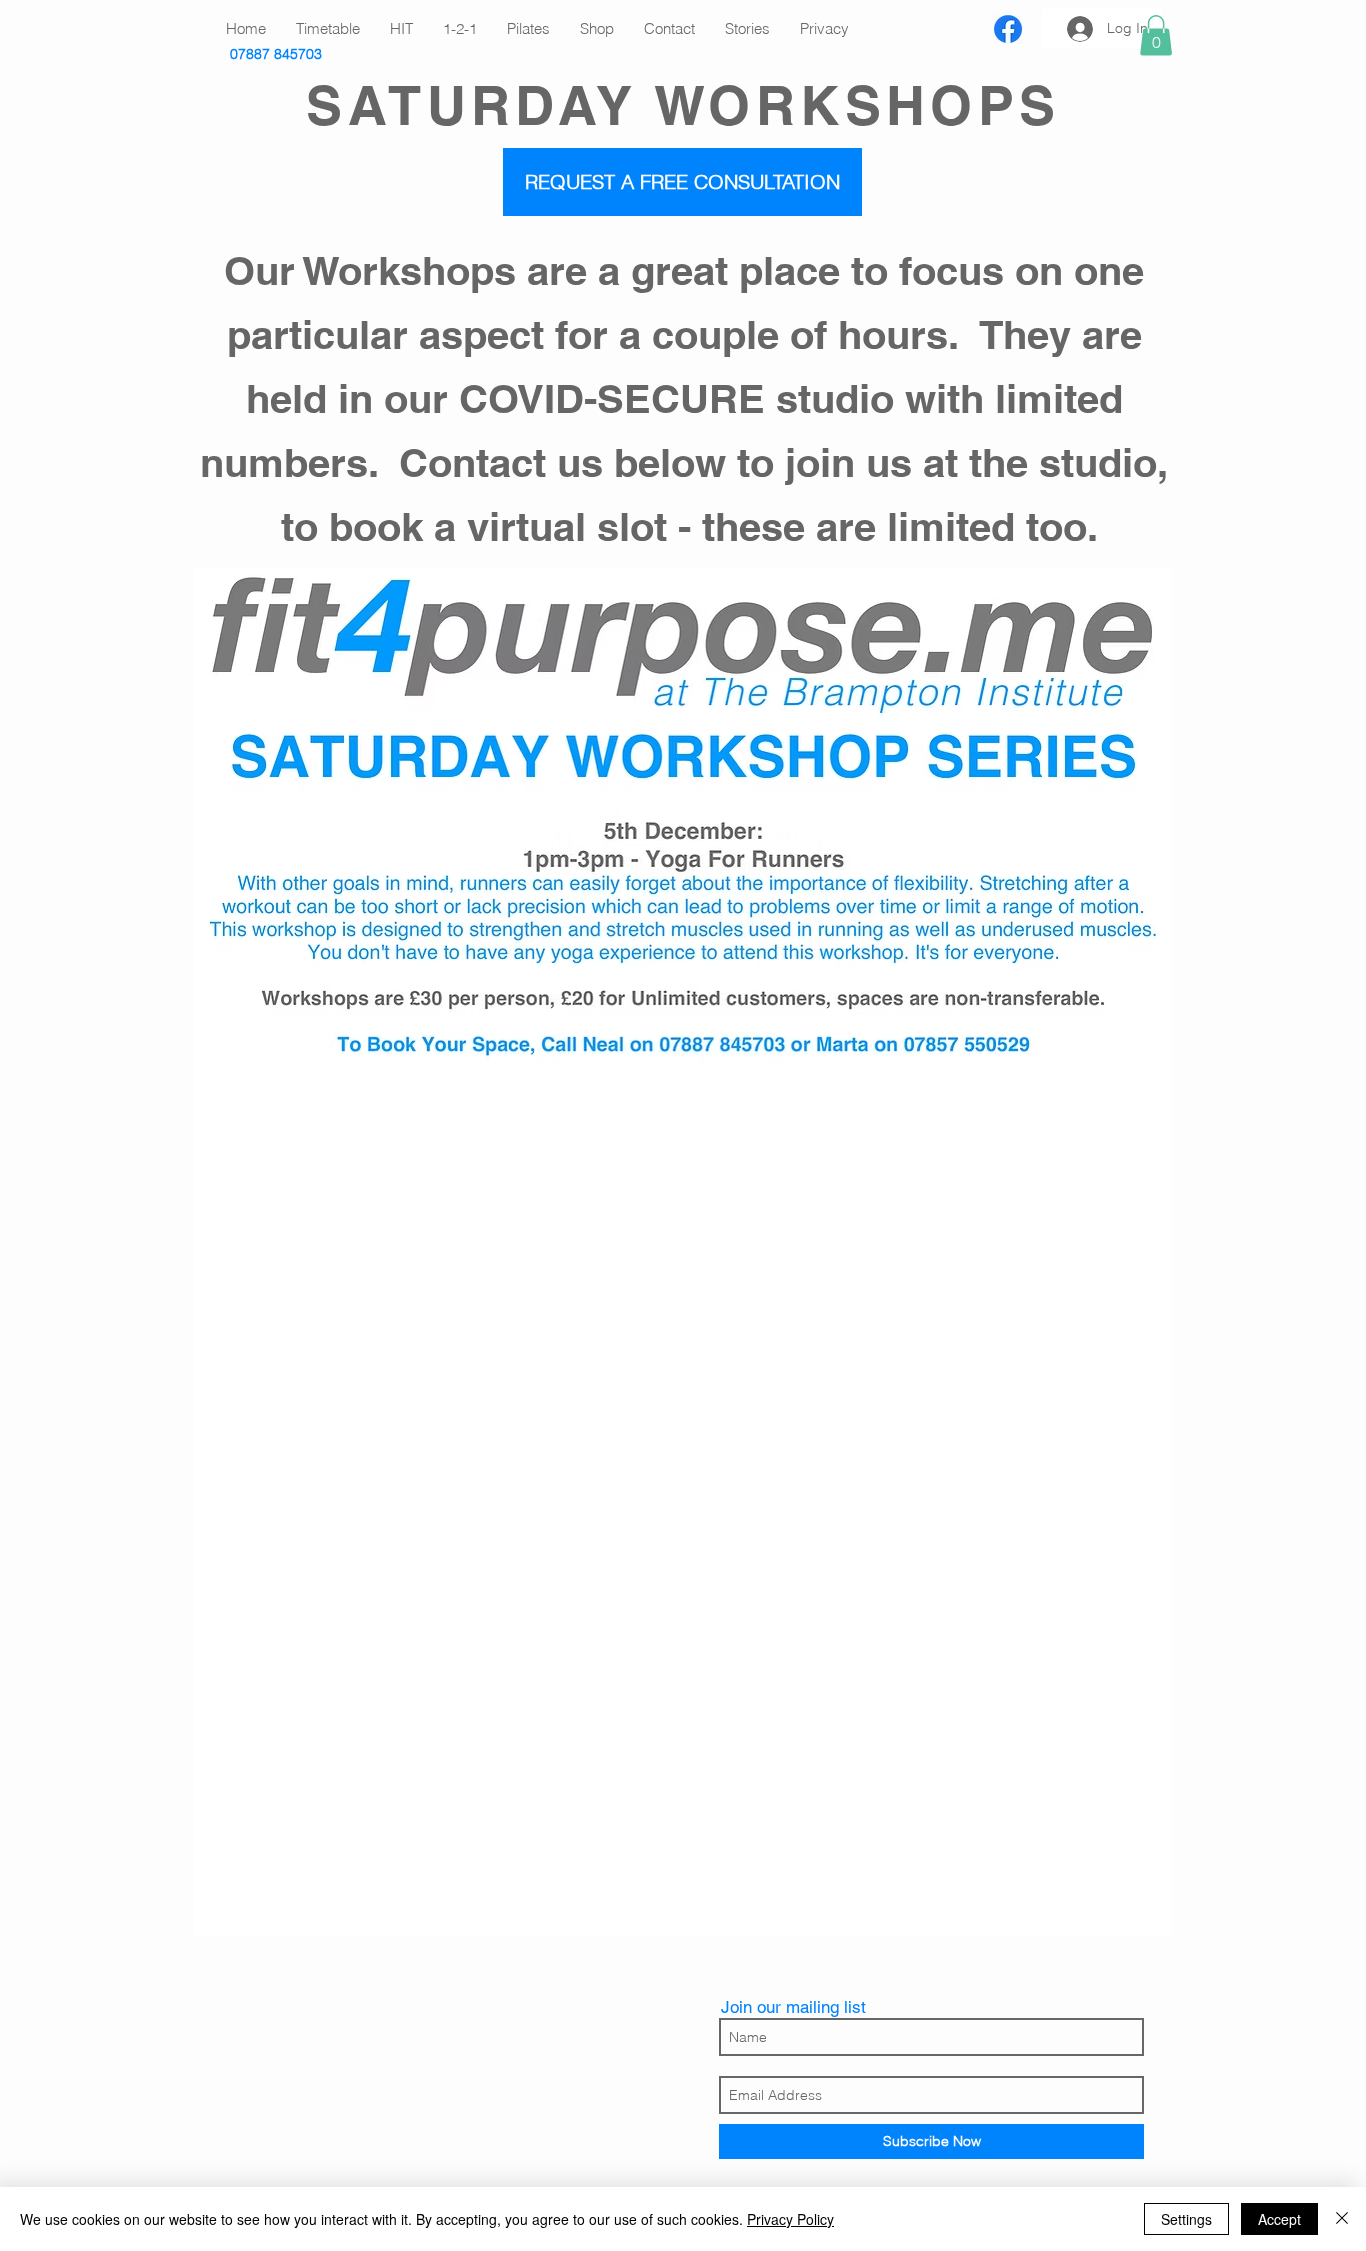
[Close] (1342, 2219)
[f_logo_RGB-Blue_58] (1008, 29)
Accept (1279, 2219)
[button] (1156, 35)
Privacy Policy (790, 2219)
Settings (1186, 2219)
